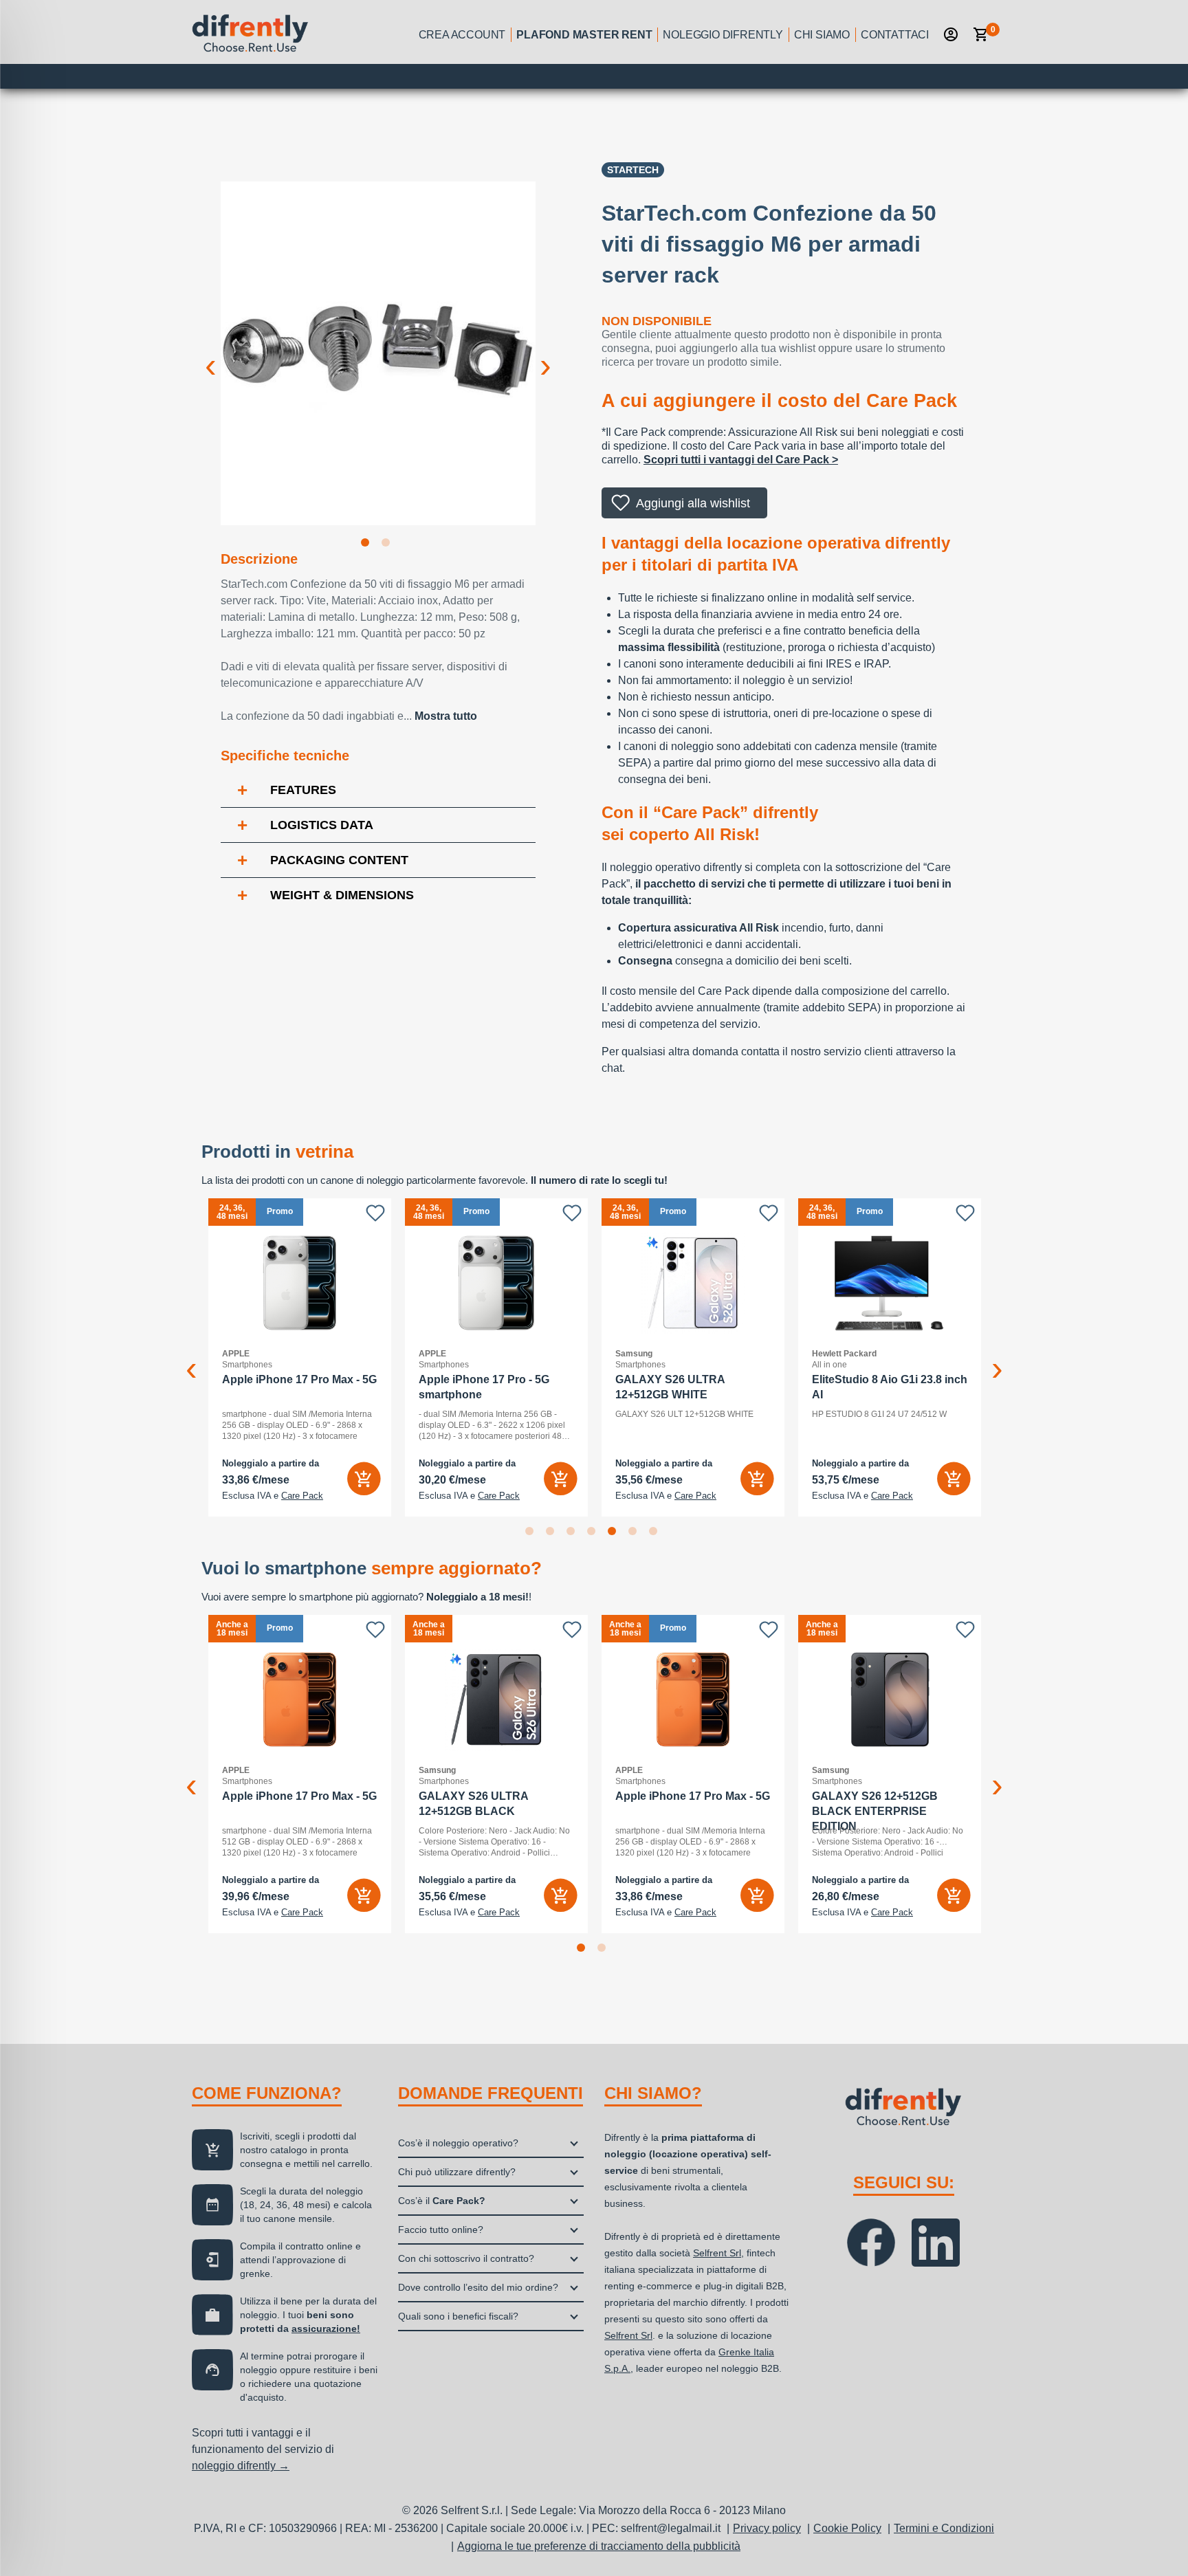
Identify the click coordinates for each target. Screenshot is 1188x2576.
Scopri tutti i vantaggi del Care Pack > (741, 460)
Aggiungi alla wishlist (693, 503)
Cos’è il (442, 2201)
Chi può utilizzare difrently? (457, 2172)
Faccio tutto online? (441, 2230)
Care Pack (302, 1496)
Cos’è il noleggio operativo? (458, 2143)
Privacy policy (767, 2528)
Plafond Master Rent (584, 35)
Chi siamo (822, 35)
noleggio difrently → (241, 2466)
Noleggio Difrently (723, 35)
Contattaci (895, 35)
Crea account (462, 35)
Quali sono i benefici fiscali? (458, 2316)
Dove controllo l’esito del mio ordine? (478, 2287)
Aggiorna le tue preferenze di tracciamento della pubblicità (599, 2546)
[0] (981, 34)
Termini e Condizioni (944, 2528)
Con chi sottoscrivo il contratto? (466, 2258)
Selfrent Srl (717, 2253)
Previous (210, 355)
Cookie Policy (847, 2528)
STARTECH (633, 170)
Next (546, 355)
